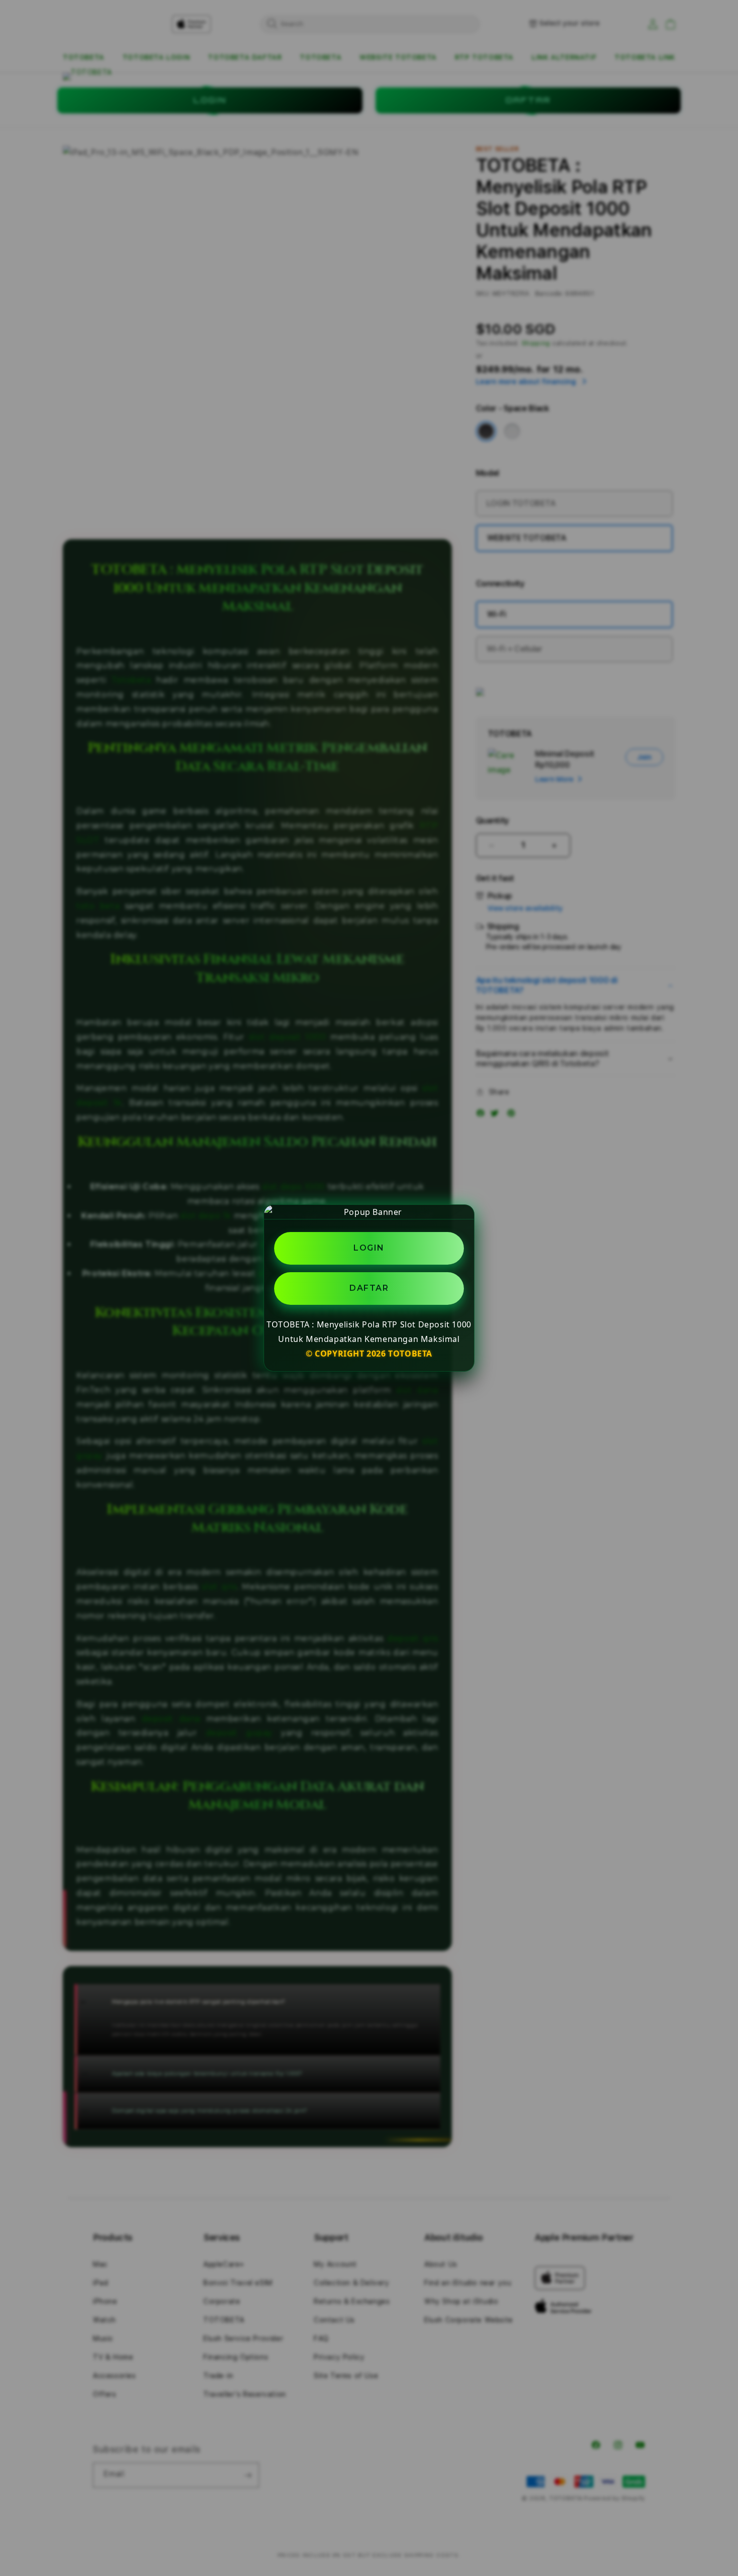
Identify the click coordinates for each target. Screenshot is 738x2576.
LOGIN (369, 1248)
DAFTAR (369, 1289)
